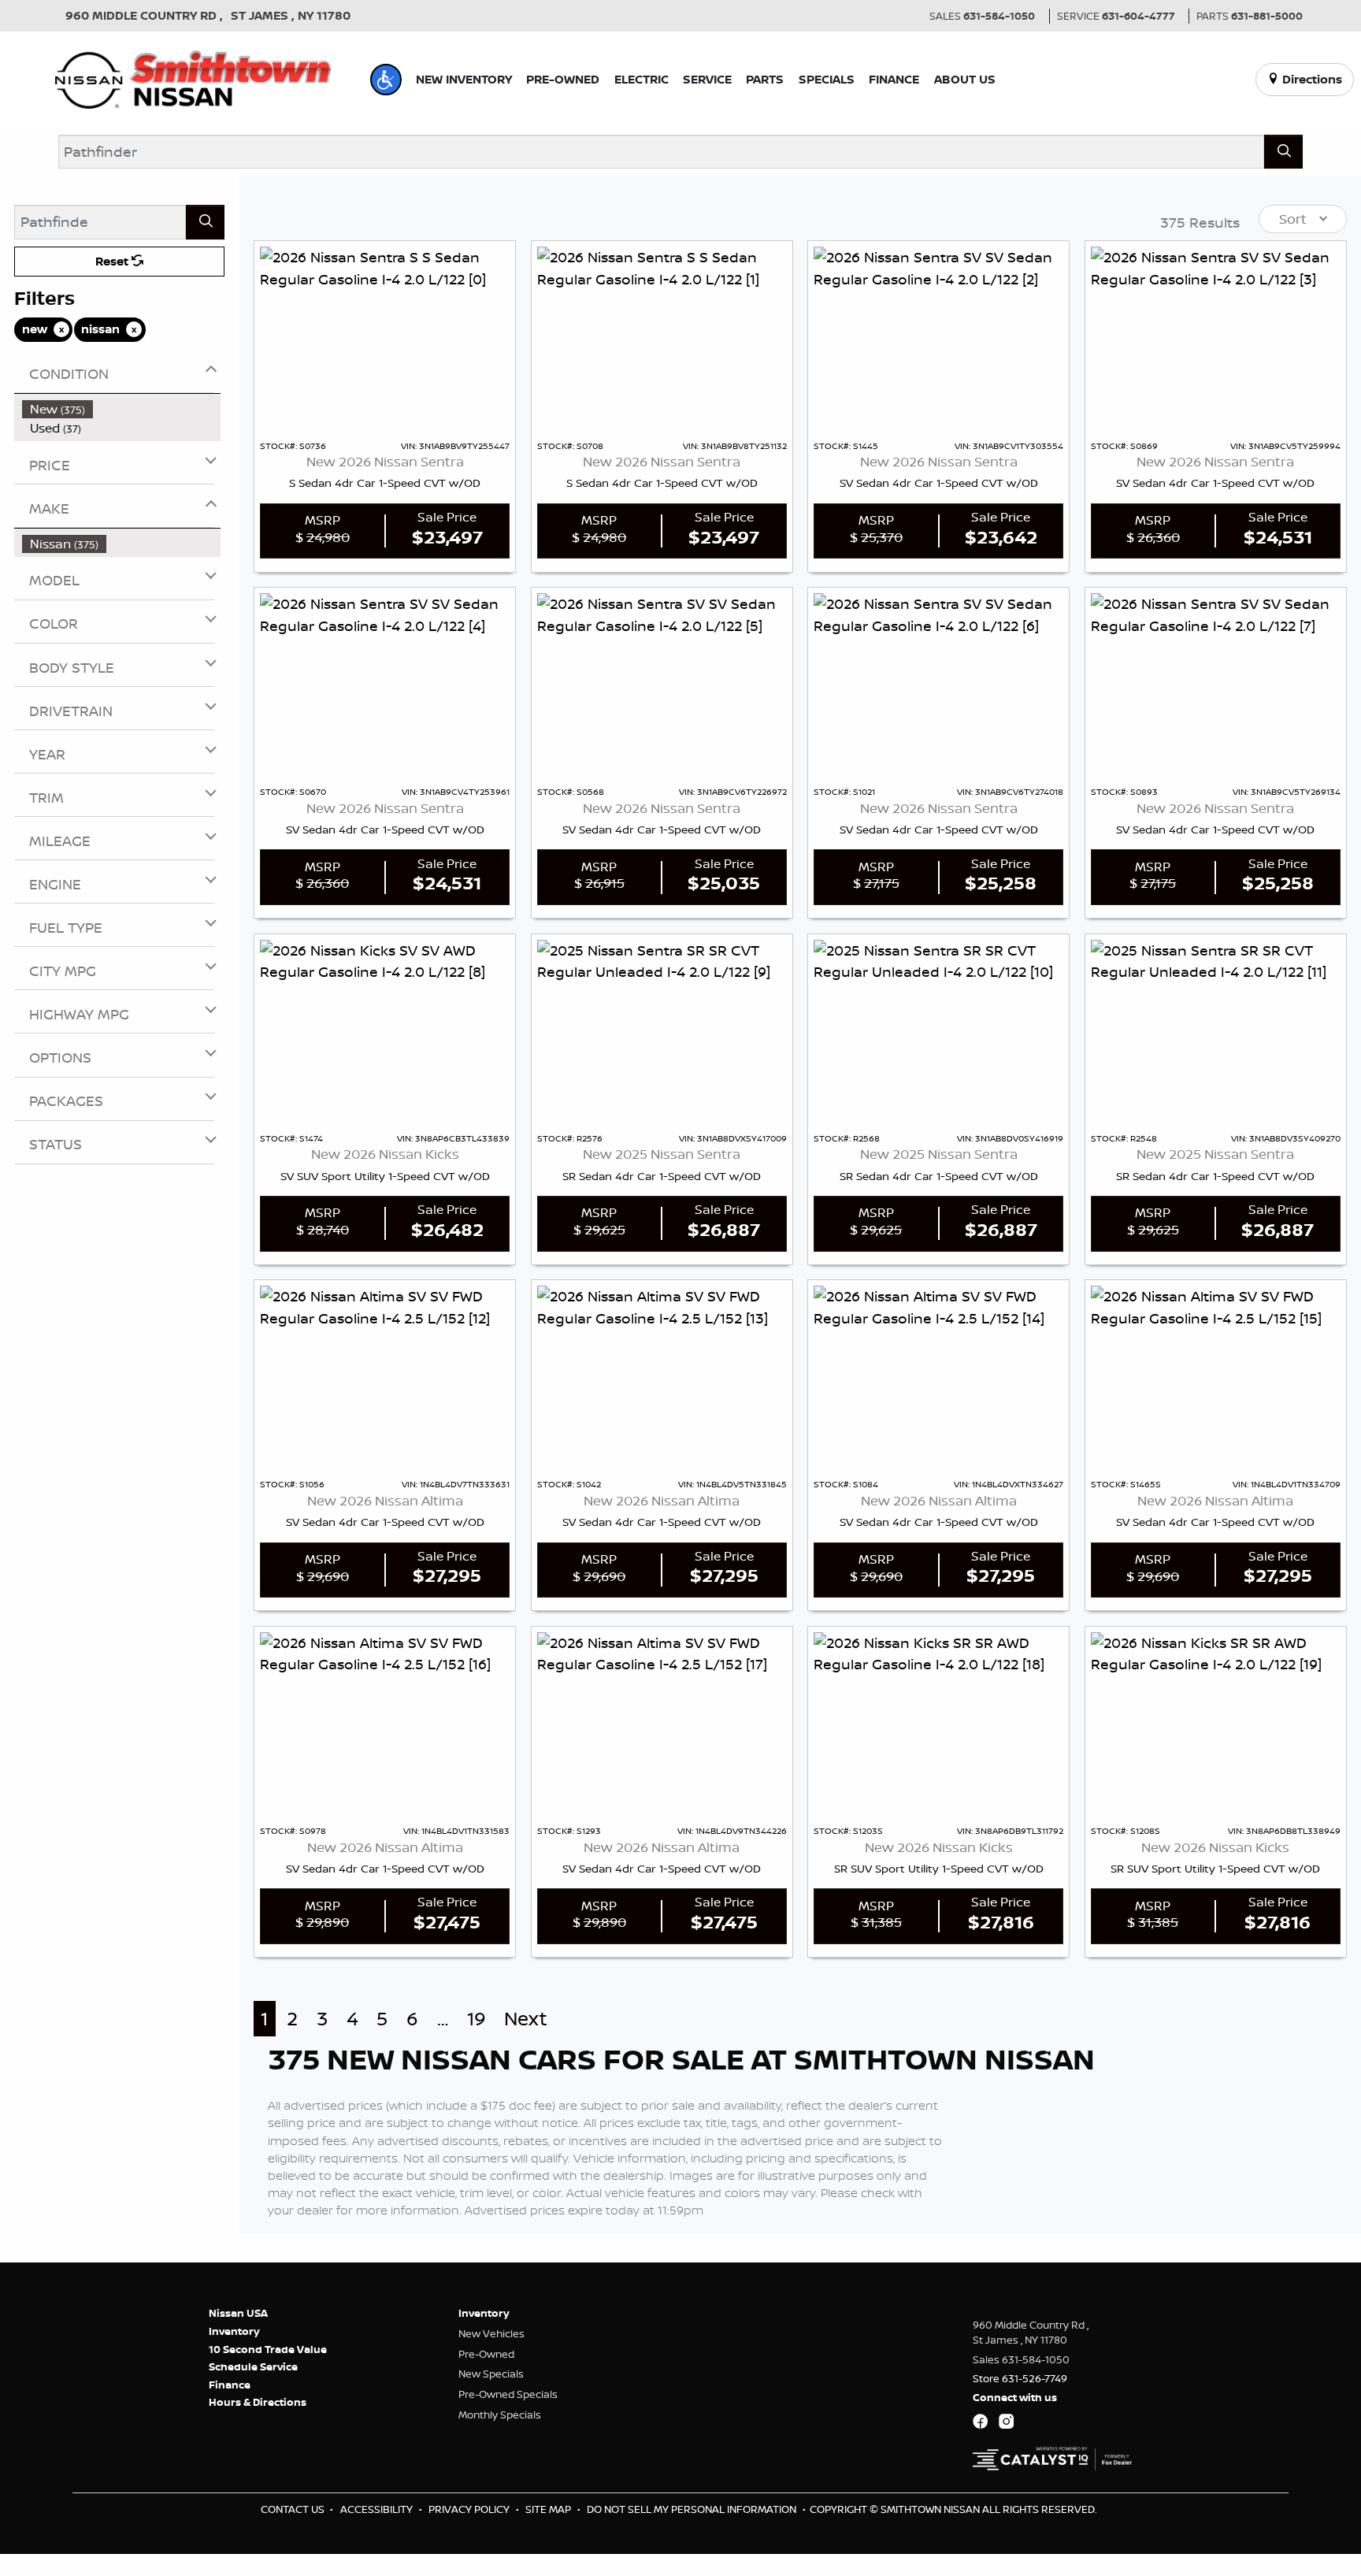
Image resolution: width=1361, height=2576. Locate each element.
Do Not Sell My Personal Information (693, 2509)
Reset (113, 261)
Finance (230, 2385)
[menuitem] (122, 409)
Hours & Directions (258, 2402)
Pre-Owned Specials (508, 2394)
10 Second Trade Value (268, 2349)
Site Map (549, 2509)
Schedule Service (253, 2366)
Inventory (234, 2331)
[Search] (1283, 152)
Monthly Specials (500, 2415)
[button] (386, 80)
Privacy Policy (470, 2509)
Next (526, 2019)
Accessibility (378, 2509)
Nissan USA (238, 2313)
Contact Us (294, 2509)
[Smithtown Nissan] (193, 78)
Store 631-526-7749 (1020, 2378)
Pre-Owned (486, 2354)
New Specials (491, 2374)
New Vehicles (491, 2333)
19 (477, 2019)
